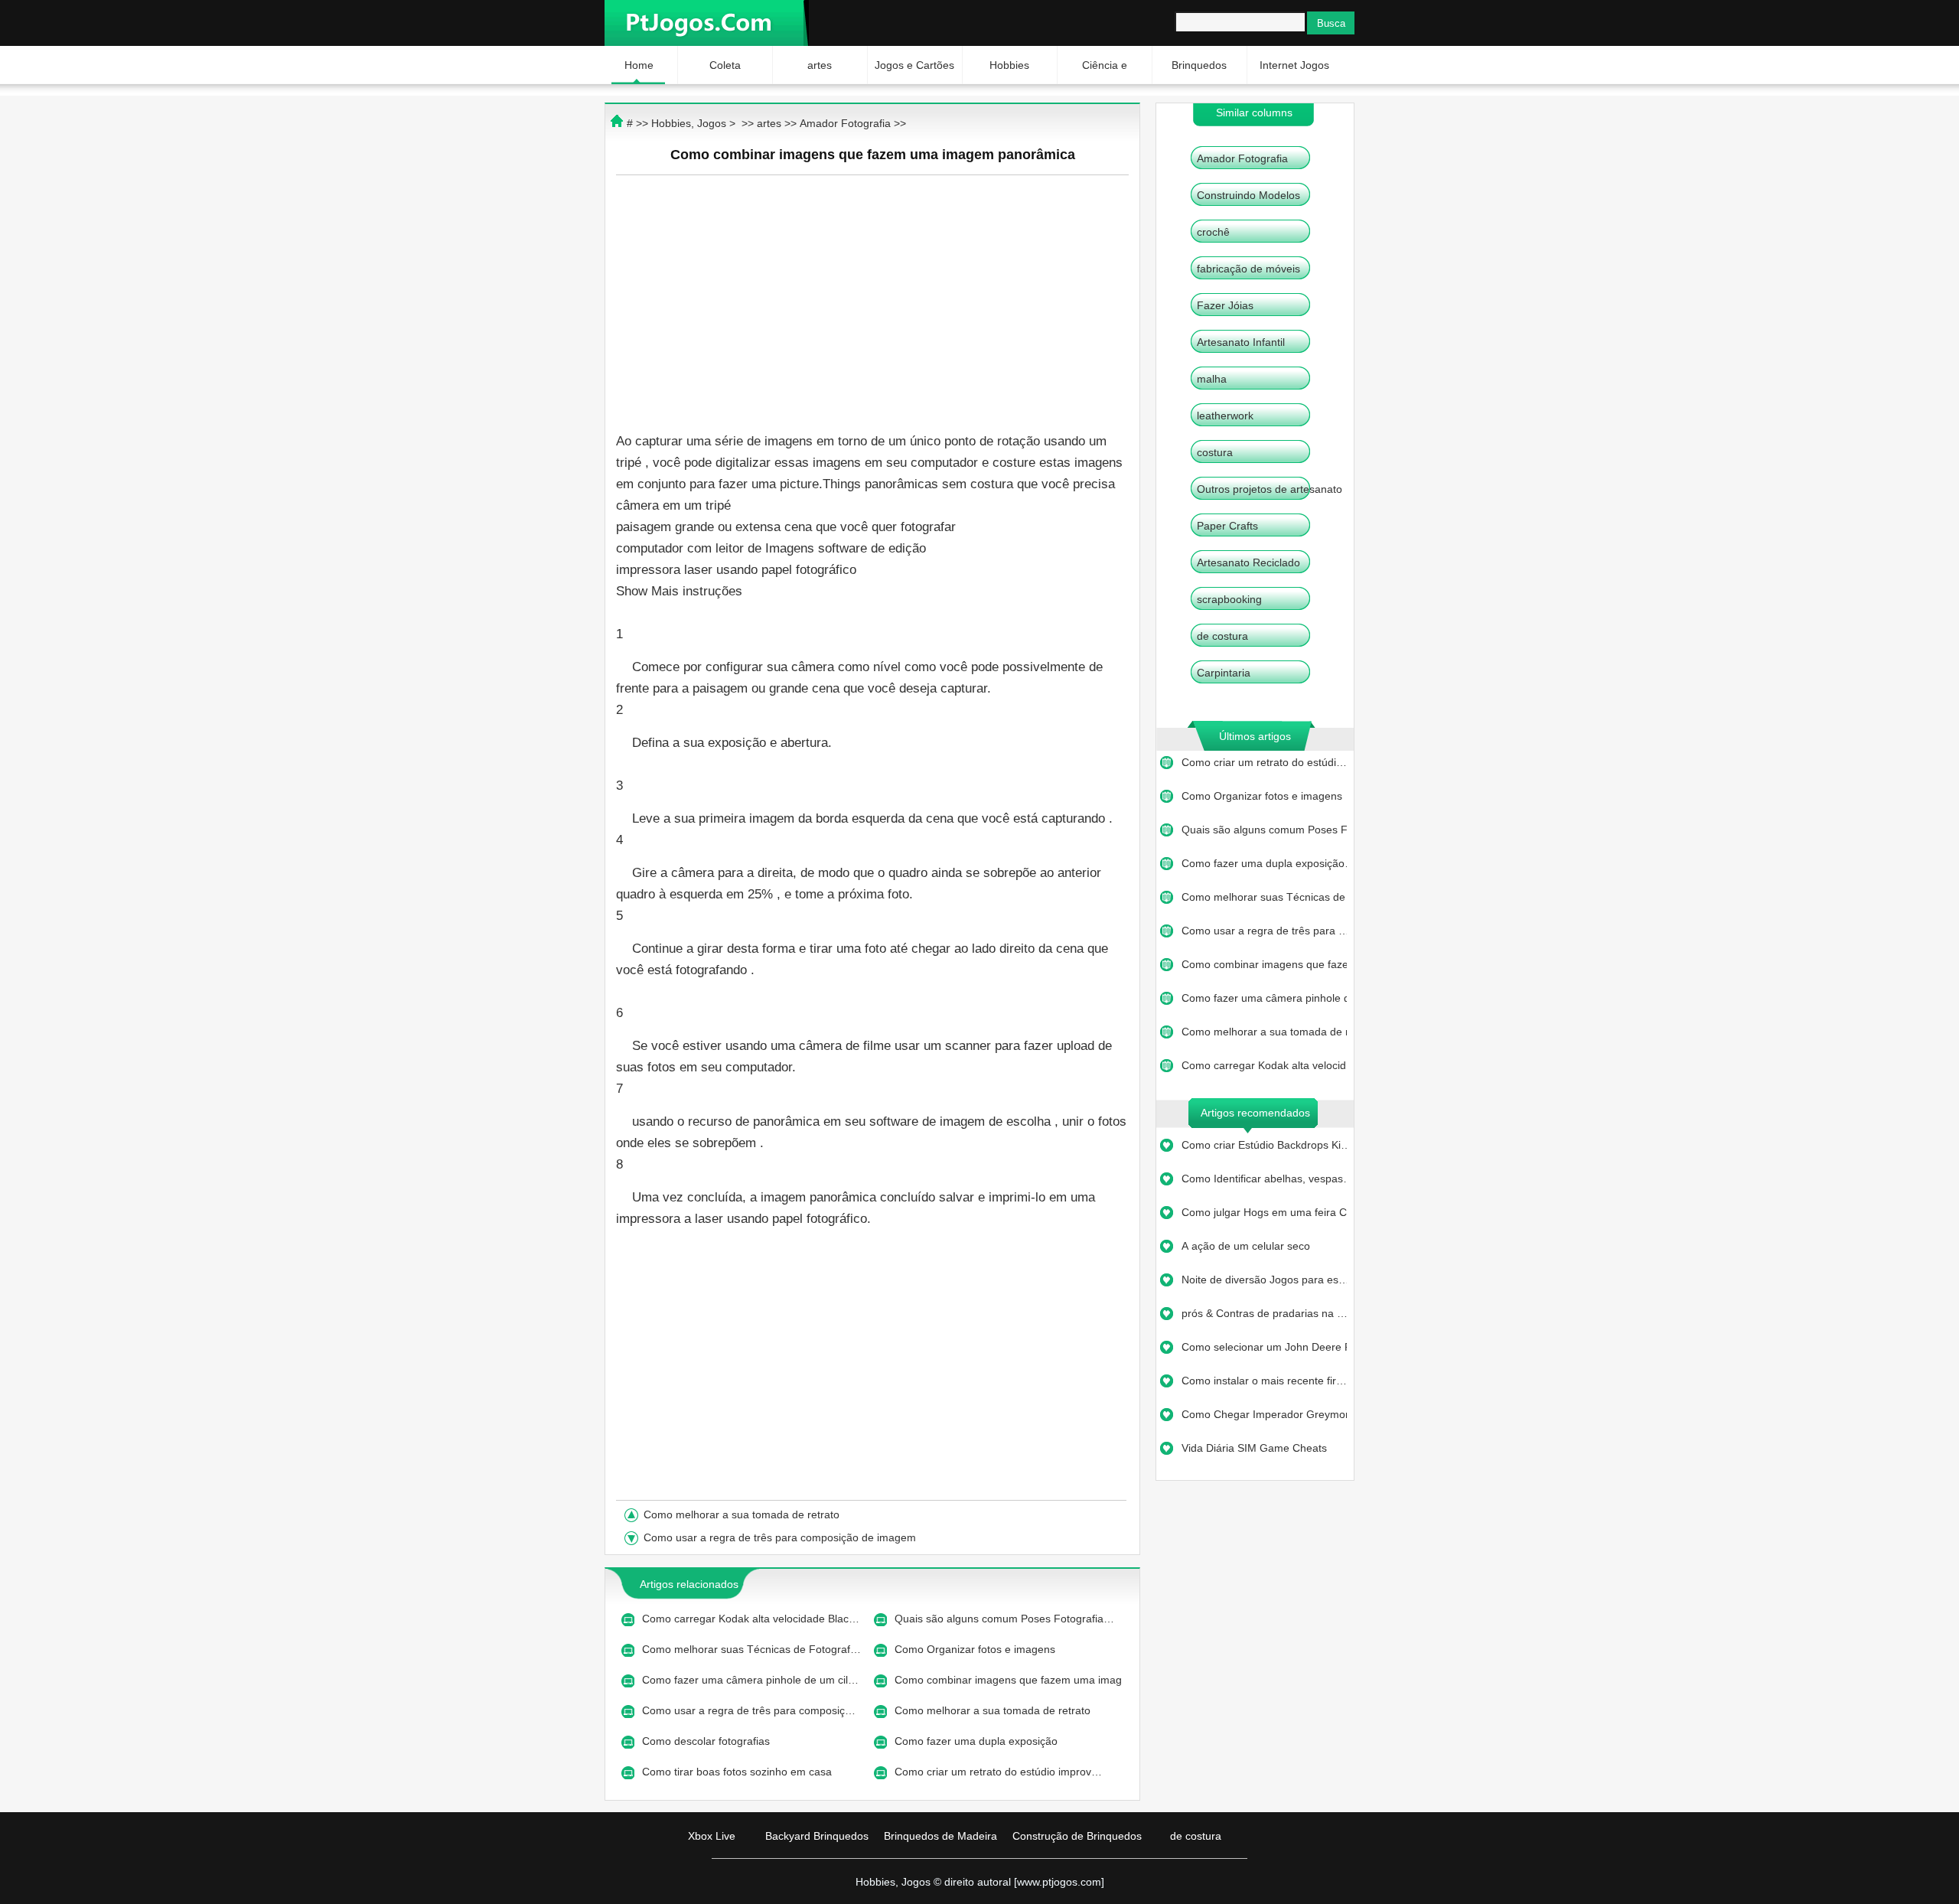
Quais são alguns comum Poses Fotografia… (1004, 1619)
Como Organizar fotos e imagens (1263, 796)
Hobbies (1009, 65)
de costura (1222, 636)
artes (820, 65)
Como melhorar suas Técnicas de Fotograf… (751, 1649)
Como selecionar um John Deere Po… (1264, 1347)
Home (639, 65)
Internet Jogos (1294, 65)
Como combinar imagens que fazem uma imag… (1009, 1680)
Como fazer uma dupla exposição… (1264, 863)
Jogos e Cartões (914, 65)
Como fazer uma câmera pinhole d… (1264, 998)
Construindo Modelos (1248, 195)
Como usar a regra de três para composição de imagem (781, 1537)
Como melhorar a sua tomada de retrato (743, 1514)
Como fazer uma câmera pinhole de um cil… (750, 1680)
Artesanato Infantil (1241, 342)
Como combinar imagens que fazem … (1264, 964)
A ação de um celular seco (1247, 1246)
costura (1215, 452)
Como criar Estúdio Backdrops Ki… (1264, 1145)
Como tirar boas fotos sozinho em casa (738, 1772)
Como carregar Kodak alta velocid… (1264, 1065)
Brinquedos (1199, 65)
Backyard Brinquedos (817, 1836)
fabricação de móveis (1248, 269)
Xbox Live (712, 1836)
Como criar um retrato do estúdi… (1264, 762)
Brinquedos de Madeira (940, 1836)
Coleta (725, 65)
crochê (1213, 232)
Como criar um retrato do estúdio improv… (998, 1772)
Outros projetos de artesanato (1270, 489)
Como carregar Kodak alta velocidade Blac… (751, 1619)
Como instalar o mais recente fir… (1264, 1381)
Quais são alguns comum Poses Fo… (1264, 830)
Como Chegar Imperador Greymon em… (1264, 1414)
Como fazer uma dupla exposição (978, 1741)
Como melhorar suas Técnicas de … (1264, 897)
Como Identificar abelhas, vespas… (1264, 1179)
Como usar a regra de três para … (1264, 931)
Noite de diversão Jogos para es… (1264, 1280)
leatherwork (1225, 416)
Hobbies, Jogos (689, 123)
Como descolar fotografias (707, 1741)
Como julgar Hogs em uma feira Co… (1264, 1212)
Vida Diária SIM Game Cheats (1256, 1448)
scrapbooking (1229, 599)
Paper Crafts (1227, 526)
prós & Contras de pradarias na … (1264, 1313)
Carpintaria (1224, 673)
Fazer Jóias (1225, 305)
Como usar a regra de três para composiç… (749, 1710)
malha (1212, 379)
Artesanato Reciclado (1248, 562)
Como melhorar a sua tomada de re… (1264, 1032)
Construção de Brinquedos (1077, 1836)
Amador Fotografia (1242, 158)
